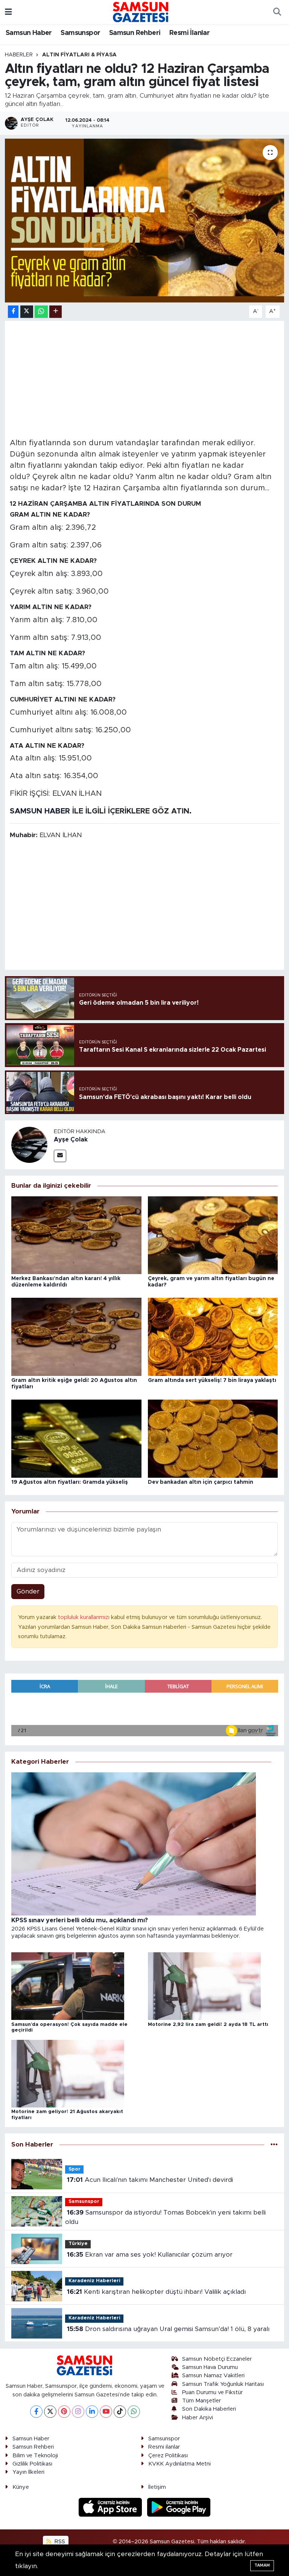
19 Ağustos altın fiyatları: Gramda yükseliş (70, 1482)
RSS (59, 2542)
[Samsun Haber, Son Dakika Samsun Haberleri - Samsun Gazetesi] (141, 12)
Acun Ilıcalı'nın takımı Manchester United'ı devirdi (150, 2180)
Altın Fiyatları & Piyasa (79, 55)
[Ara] (277, 12)
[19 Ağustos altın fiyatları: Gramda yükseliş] (76, 1438)
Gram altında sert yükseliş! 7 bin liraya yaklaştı (212, 1380)
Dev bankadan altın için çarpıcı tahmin (201, 1482)
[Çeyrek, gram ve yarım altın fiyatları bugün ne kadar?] (213, 1235)
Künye (21, 2487)
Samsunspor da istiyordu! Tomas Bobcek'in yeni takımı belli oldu (165, 2217)
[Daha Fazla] (56, 312)
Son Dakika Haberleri (209, 2409)
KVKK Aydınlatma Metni (179, 2464)
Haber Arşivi (198, 2418)
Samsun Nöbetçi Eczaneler (217, 2359)
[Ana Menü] (8, 12)
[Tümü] (274, 2144)
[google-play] (179, 2507)
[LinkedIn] (92, 2412)
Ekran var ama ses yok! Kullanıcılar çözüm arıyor (150, 2255)
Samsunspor (80, 33)
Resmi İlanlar (189, 33)
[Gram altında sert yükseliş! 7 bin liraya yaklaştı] (213, 1337)
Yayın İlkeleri (28, 2472)
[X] (50, 2412)
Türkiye (78, 2244)
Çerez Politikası (168, 2456)
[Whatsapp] (134, 2412)
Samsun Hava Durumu (210, 2367)
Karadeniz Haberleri (94, 2281)
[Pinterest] (64, 2412)
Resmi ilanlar (164, 2447)
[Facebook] (36, 2412)
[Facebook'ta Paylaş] (13, 312)
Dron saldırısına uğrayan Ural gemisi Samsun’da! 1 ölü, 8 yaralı (168, 2329)
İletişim (157, 2487)
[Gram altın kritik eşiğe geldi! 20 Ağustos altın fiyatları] (76, 1337)
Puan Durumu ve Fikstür (212, 2392)
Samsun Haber (29, 33)
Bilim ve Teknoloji (35, 2456)
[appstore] (111, 2507)
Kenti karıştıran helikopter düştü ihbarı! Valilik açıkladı (156, 2292)
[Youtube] (106, 2412)
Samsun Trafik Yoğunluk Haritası (223, 2384)
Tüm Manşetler (202, 2401)
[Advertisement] (145, 378)
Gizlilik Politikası (32, 2464)
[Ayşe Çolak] (29, 1145)
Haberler (19, 55)
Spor (75, 2169)
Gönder (28, 1591)
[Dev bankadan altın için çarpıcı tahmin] (213, 1438)
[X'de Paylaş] (27, 312)
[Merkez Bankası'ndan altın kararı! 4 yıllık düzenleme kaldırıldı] (76, 1235)
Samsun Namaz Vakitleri (213, 2376)
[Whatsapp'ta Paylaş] (41, 312)
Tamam (262, 2565)
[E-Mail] (60, 1156)
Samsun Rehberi (135, 33)
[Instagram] (78, 2412)
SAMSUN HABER (40, 811)
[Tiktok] (120, 2412)
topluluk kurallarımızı (84, 1617)
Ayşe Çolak (71, 1140)
